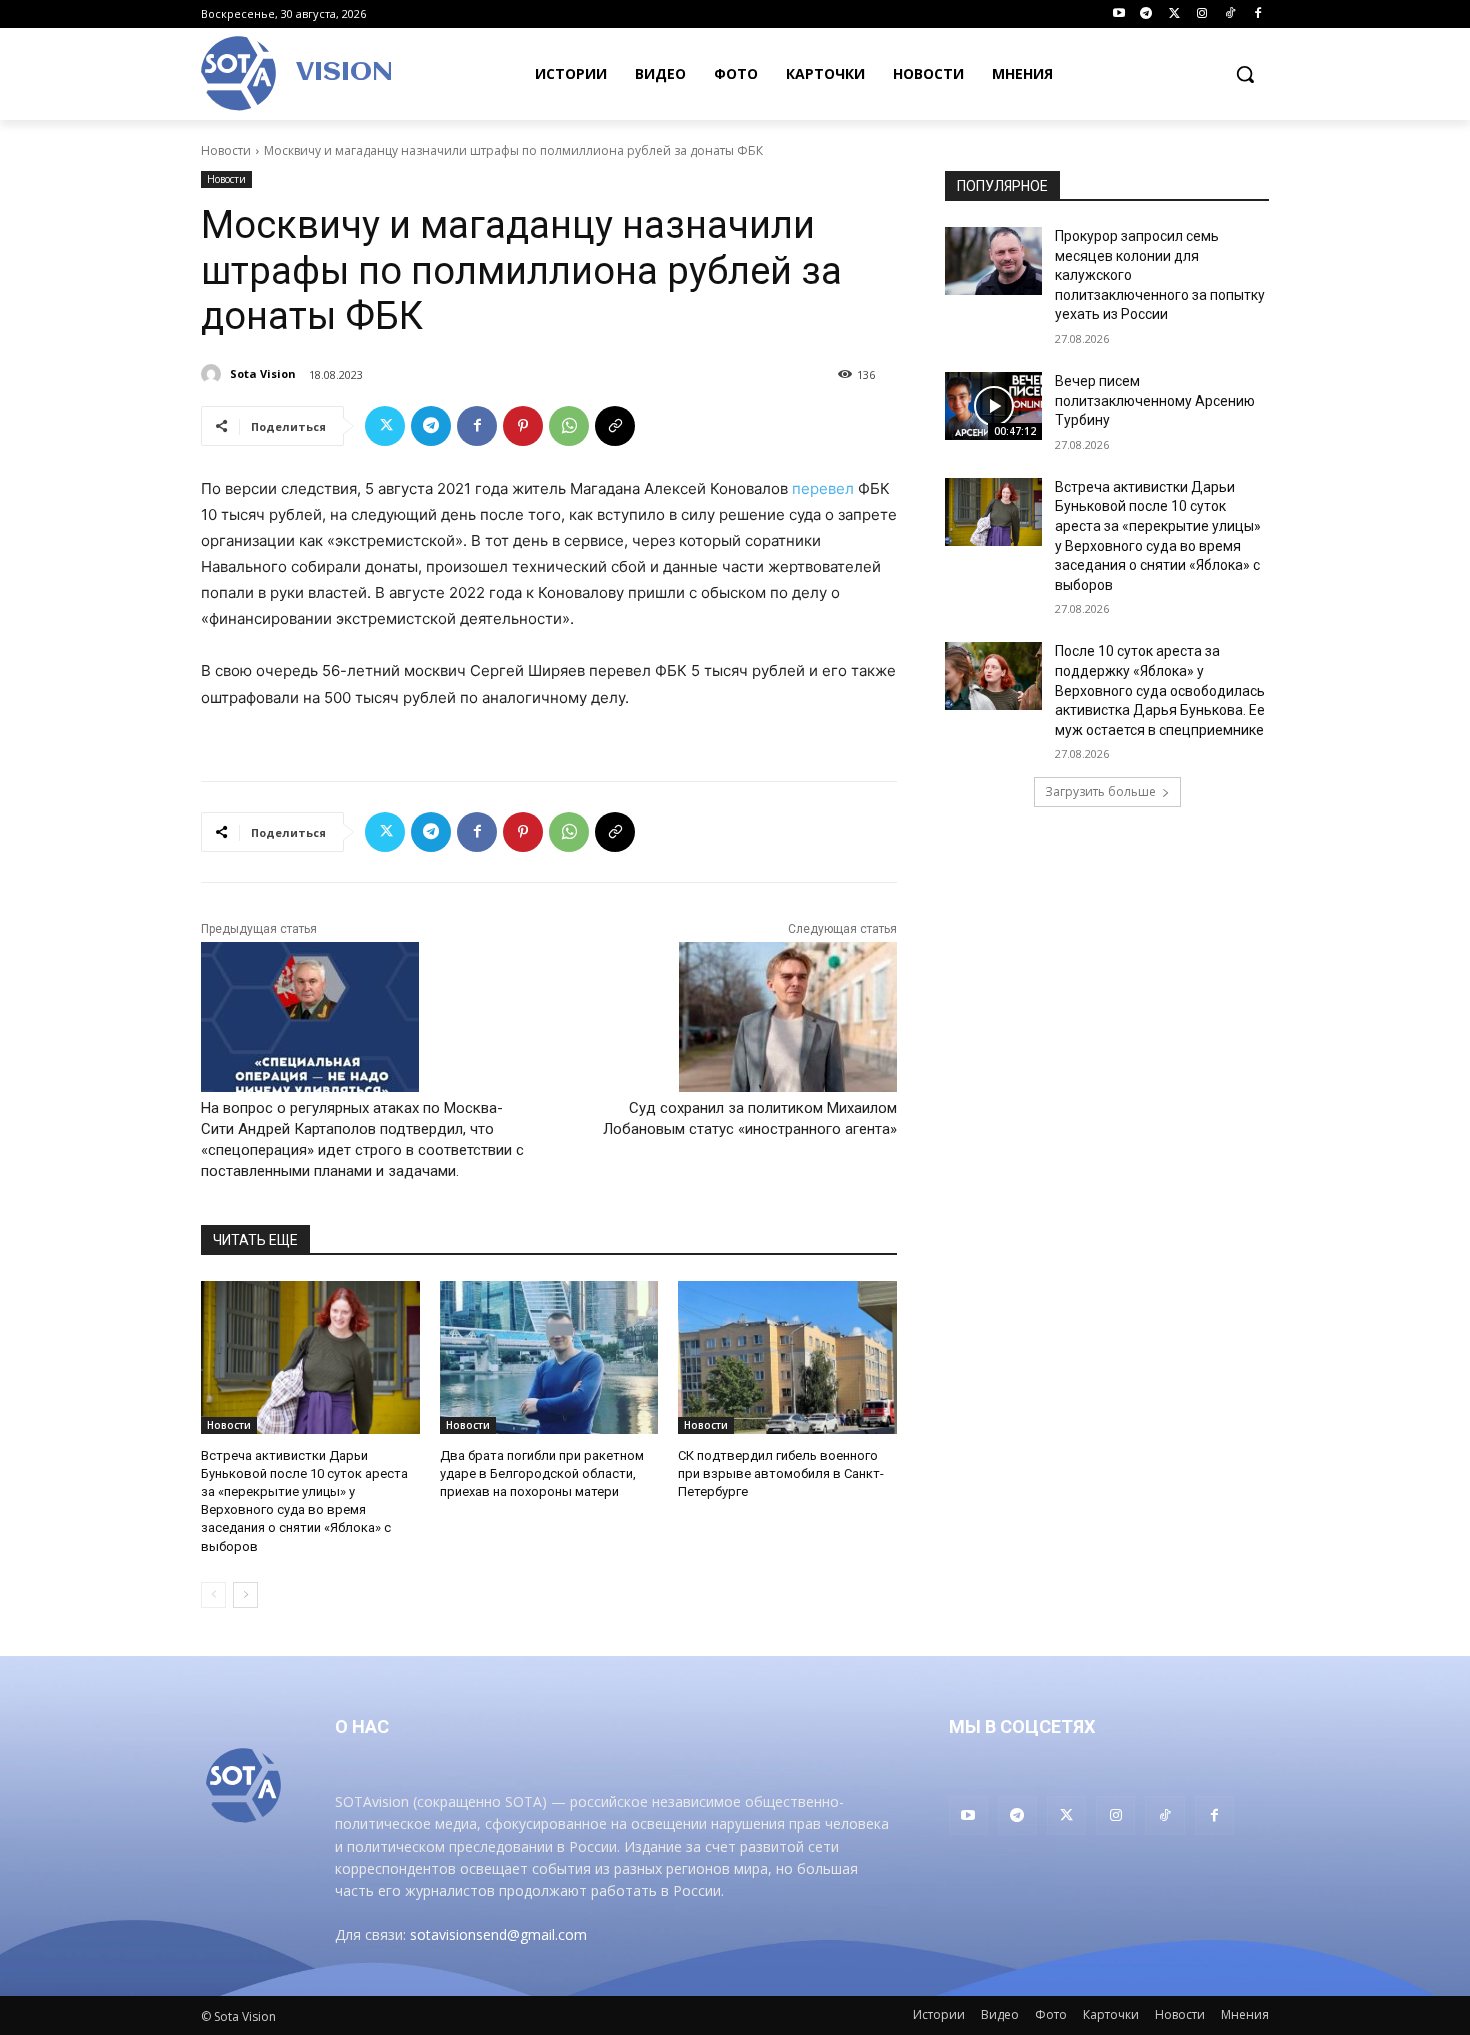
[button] (1245, 74)
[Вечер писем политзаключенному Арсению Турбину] (993, 406)
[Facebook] (1257, 14)
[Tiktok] (1229, 14)
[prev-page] (213, 1595)
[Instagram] (1202, 14)
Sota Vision (263, 373)
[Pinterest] (523, 426)
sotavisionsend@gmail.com (498, 1934)
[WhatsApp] (569, 426)
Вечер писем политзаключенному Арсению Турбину (1155, 400)
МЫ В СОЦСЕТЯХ (1022, 1726)
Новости (226, 150)
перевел (823, 488)
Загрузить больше (1100, 791)
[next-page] (245, 1595)
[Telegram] (1146, 14)
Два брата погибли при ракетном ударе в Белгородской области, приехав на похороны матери (542, 1473)
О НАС (362, 1726)
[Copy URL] (615, 426)
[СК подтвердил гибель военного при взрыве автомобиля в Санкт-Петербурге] (787, 1357)
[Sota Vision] (214, 374)
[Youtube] (1118, 14)
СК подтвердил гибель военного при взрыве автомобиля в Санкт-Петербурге (781, 1473)
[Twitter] (1174, 14)
